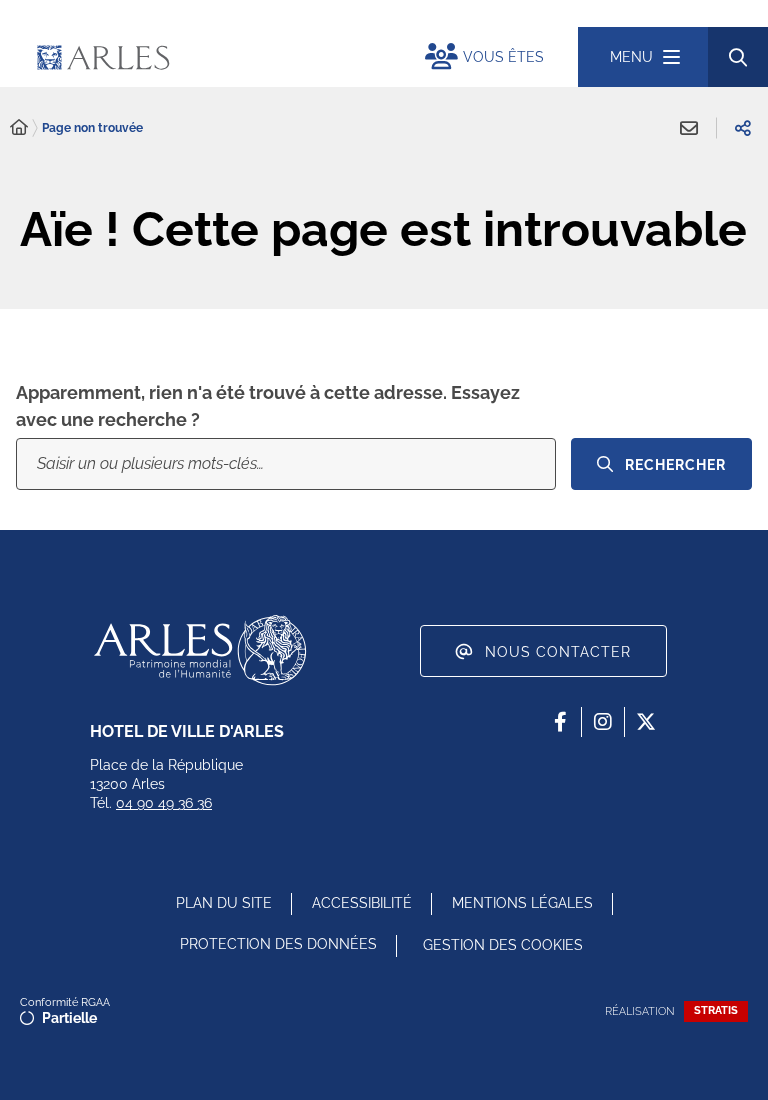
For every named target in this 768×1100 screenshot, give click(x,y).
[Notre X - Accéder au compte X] (646, 722)
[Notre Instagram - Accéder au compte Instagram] (603, 722)
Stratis (716, 1010)
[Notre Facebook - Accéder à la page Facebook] (560, 722)
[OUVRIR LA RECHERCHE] (738, 57)
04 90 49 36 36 (164, 803)
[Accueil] (19, 128)
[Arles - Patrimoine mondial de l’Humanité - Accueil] (200, 650)
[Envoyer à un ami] (689, 128)
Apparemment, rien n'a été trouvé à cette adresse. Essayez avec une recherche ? (268, 406)
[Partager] (743, 128)
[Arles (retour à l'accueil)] (209, 57)
